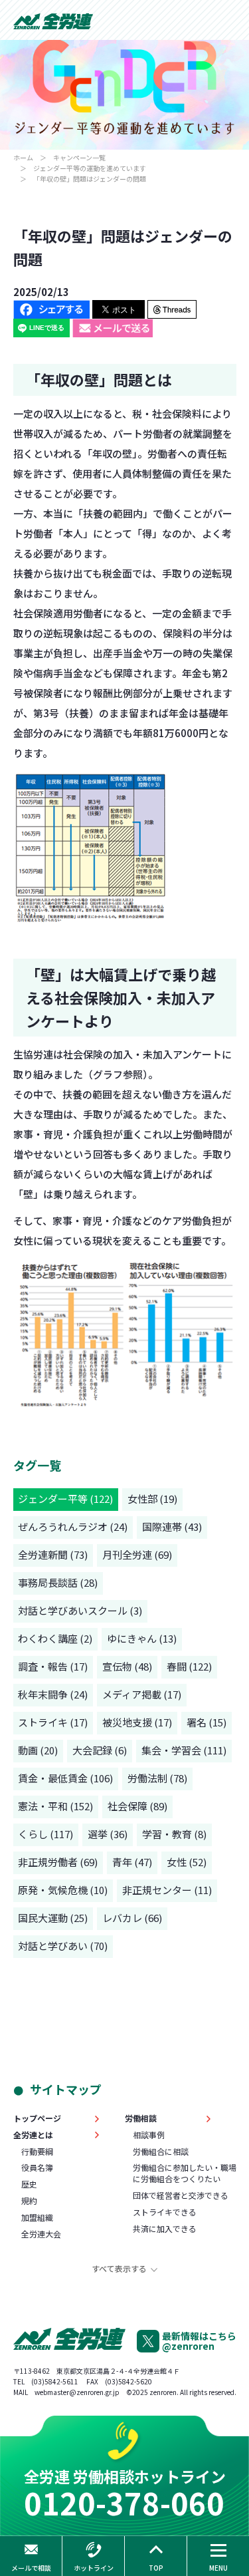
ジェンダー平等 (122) (65, 1499)
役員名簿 (37, 2168)
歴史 (29, 2184)
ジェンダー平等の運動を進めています (90, 168)
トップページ (37, 2118)
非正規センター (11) (167, 1890)
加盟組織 (37, 2217)
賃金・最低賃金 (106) (65, 1778)
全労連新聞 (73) (53, 1554)
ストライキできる (165, 2212)
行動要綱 (37, 2152)
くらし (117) (45, 1834)
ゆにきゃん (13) (142, 1638)
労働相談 (141, 2118)
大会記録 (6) (100, 1750)
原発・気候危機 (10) (63, 1890)
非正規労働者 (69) (58, 1862)
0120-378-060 (124, 2502)
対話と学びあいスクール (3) (80, 1610)
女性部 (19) (152, 1499)
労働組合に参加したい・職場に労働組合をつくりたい (185, 2173)
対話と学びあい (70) (63, 1946)
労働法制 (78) (157, 1778)
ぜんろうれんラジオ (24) (73, 1527)
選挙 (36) (108, 1834)
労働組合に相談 (161, 2152)
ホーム (23, 157)
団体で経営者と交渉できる (181, 2195)
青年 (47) (132, 1862)
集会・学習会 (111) (184, 1750)
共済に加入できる (165, 2229)
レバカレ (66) (132, 1918)
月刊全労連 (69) (137, 1554)
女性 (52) (187, 1862)
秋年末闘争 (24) (53, 1694)
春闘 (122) (189, 1666)
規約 (29, 2201)
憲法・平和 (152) (55, 1806)
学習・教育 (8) (174, 1834)
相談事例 (149, 2135)
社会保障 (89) (137, 1806)
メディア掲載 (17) (142, 1694)
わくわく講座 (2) (55, 1638)
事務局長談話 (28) (58, 1582)
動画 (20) (38, 1750)
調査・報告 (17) (53, 1666)
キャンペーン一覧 (79, 157)
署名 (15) (207, 1722)
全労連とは (33, 2135)
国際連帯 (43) (172, 1527)
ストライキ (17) (53, 1722)
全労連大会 (41, 2234)
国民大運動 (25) (53, 1918)
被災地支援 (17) (137, 1722)
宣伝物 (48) (127, 1666)
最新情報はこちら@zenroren (199, 2341)
